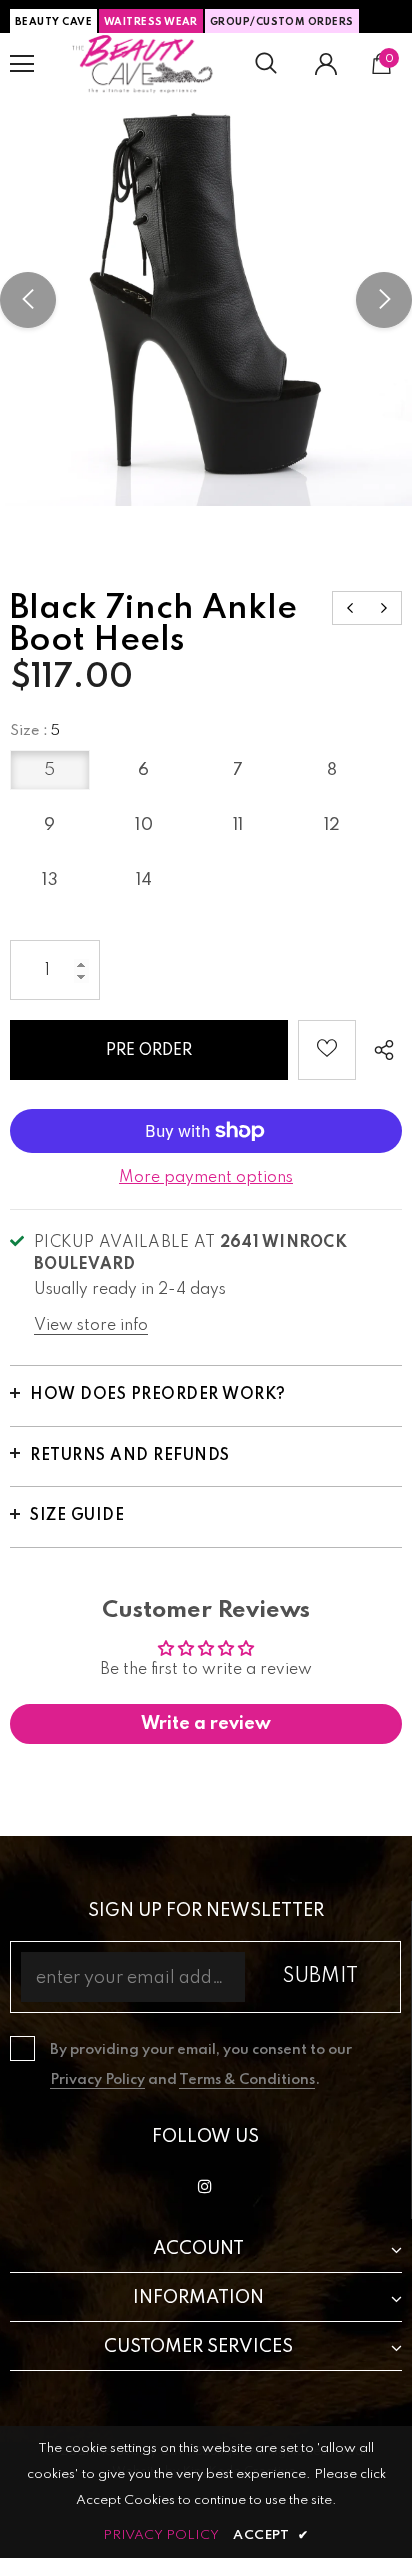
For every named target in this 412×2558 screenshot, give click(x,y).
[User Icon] (326, 64)
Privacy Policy (97, 2080)
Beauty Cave (53, 22)
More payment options (206, 1178)
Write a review (206, 1724)
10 (144, 825)
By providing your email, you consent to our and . (201, 2065)
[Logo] (143, 63)
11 (238, 825)
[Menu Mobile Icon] (22, 64)
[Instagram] (205, 2186)
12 (332, 825)
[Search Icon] (266, 64)
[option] (206, 300)
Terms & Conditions (247, 2080)
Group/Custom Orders (282, 22)
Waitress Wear (151, 22)
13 (50, 880)
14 (144, 880)
